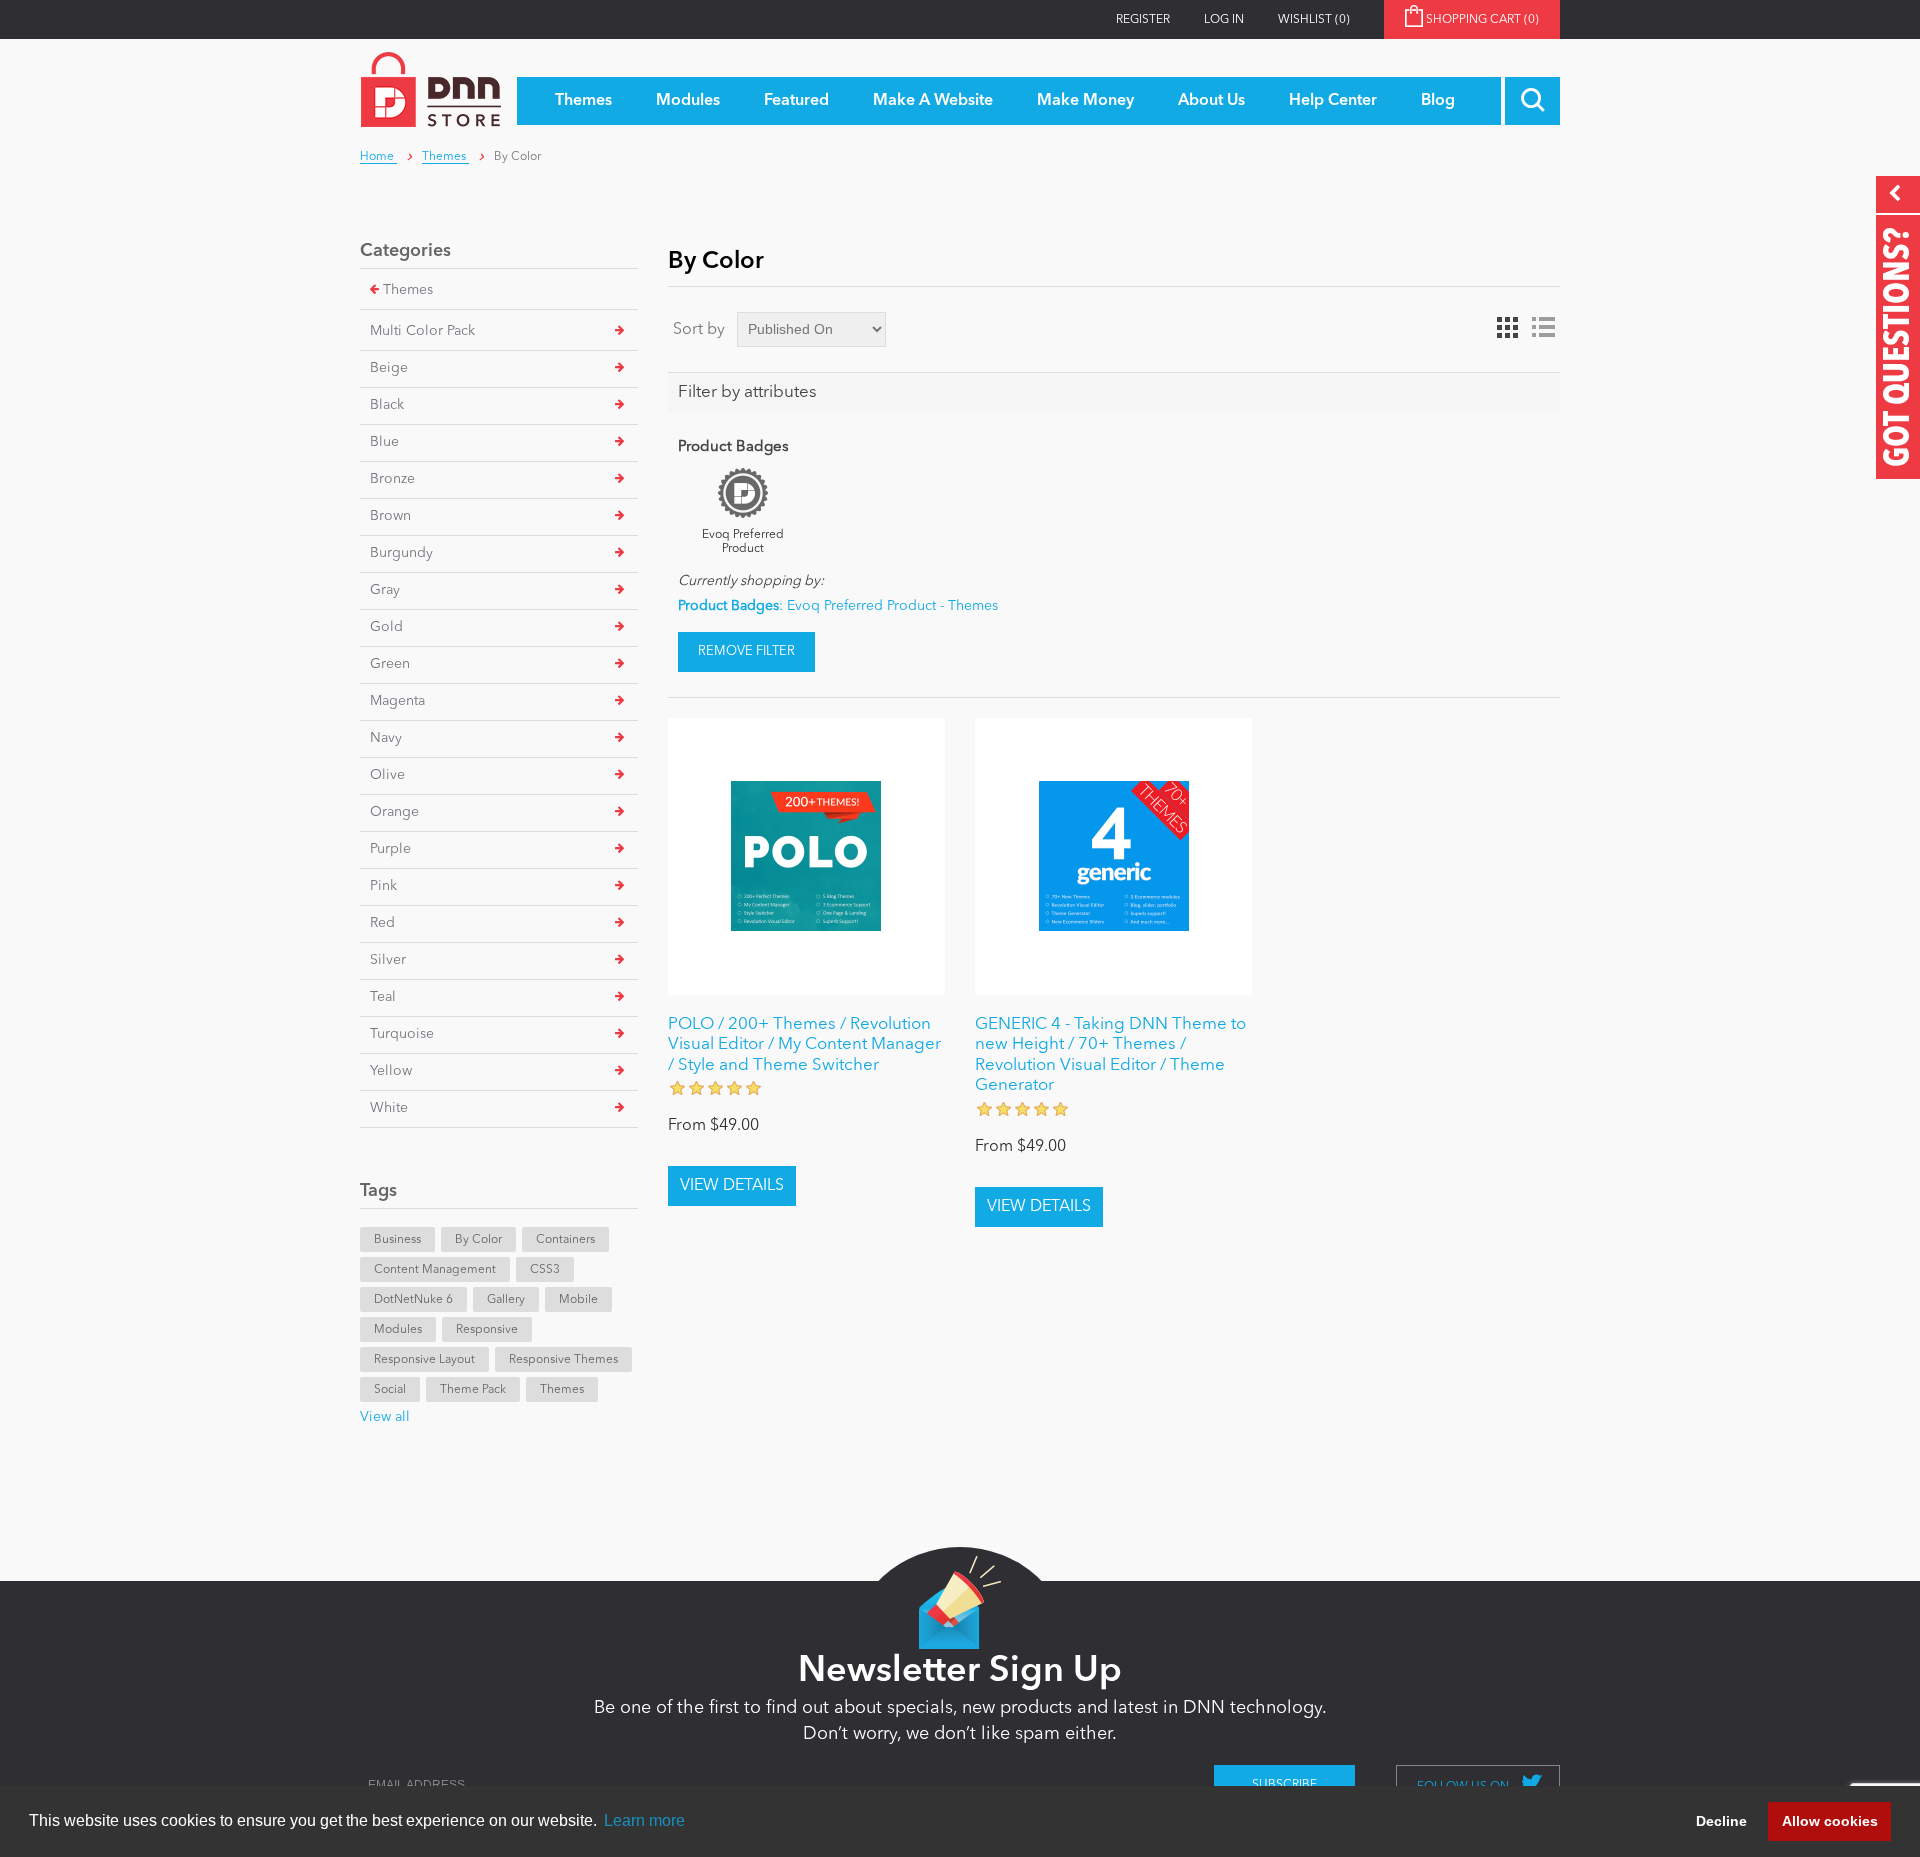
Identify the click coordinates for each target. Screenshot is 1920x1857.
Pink (383, 886)
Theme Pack (473, 1390)
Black (387, 405)
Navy (386, 738)
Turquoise (402, 1034)
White (389, 1108)
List (1543, 328)
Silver (388, 960)
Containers (565, 1240)
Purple (390, 849)
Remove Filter (746, 651)
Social (390, 1390)
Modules (398, 1330)
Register (1143, 20)
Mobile (578, 1300)
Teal (383, 997)
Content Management (435, 1270)
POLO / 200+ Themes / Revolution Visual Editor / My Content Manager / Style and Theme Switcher (804, 1045)
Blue (384, 442)
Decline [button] (1721, 1821)
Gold (386, 627)
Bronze (392, 479)
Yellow (391, 1071)
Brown (390, 516)
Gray (385, 590)
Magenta (397, 701)
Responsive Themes (563, 1360)
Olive (387, 775)
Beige (389, 368)
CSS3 (545, 1270)
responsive (487, 1330)
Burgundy (401, 553)
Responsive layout (424, 1360)
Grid (1507, 328)
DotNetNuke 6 (413, 1300)
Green (390, 664)
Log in (1224, 20)
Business (397, 1240)
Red (382, 923)
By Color (478, 1240)
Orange (394, 812)
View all (385, 1417)
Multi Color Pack (422, 331)
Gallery (506, 1300)
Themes (408, 290)
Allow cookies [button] (1830, 1821)
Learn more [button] (644, 1820)
